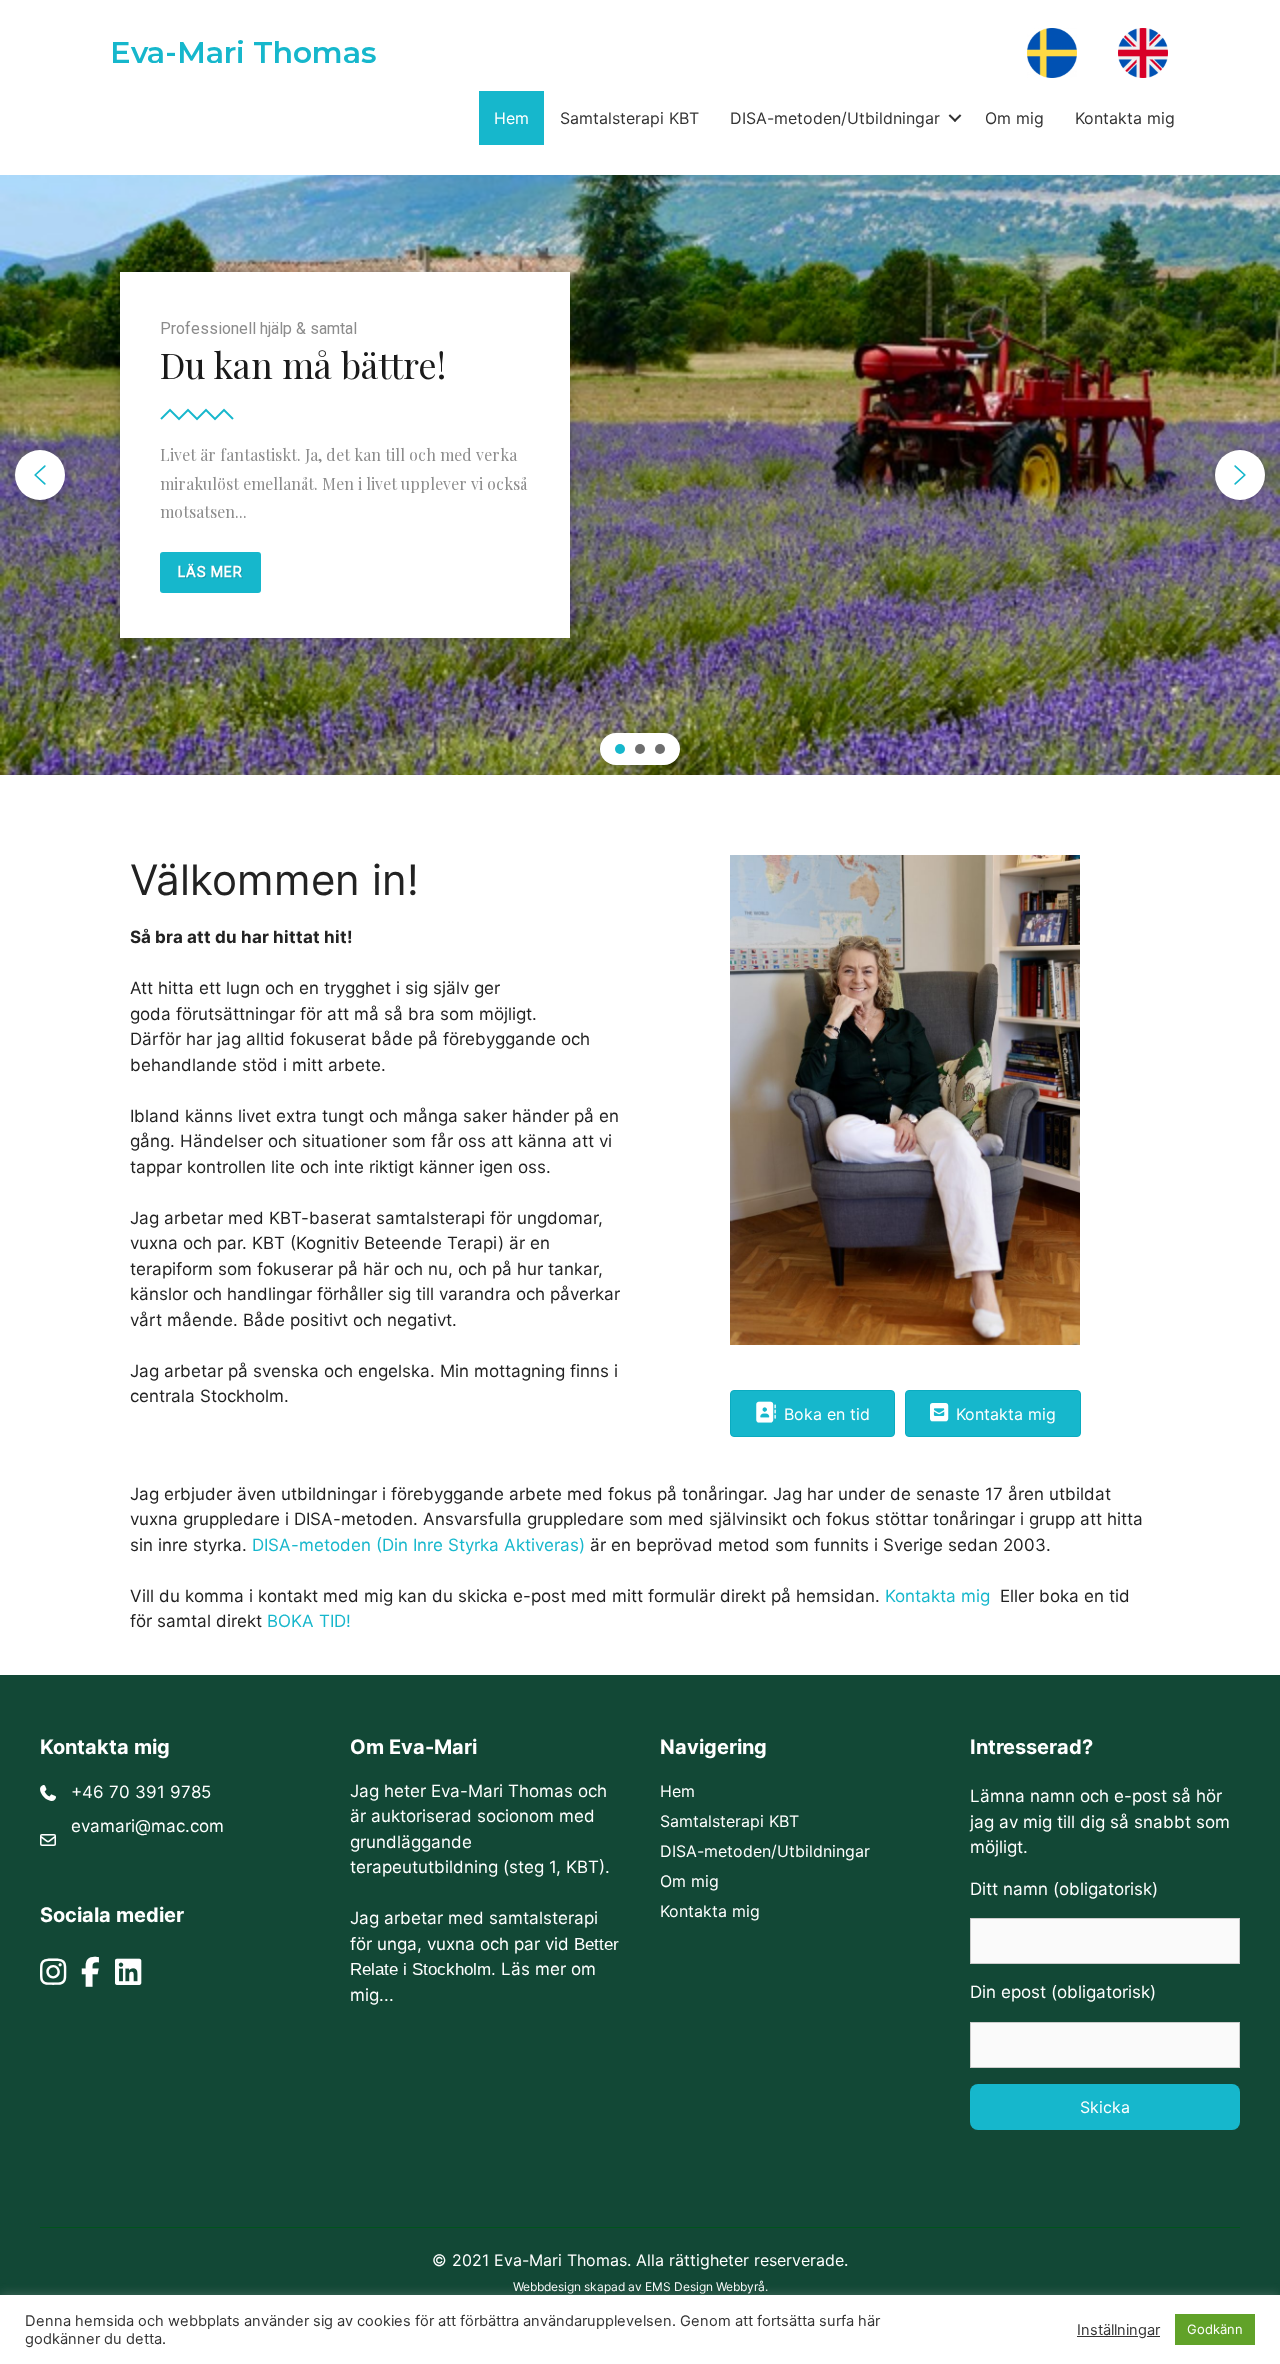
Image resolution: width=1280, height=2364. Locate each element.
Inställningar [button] (1118, 2330)
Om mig (1014, 118)
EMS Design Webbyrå (705, 2286)
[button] (954, 118)
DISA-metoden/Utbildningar (835, 118)
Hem (511, 118)
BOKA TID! (309, 1621)
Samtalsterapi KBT (629, 118)
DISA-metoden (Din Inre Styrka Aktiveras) (418, 1545)
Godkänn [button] (1215, 2329)
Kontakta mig (1125, 118)
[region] (640, 475)
